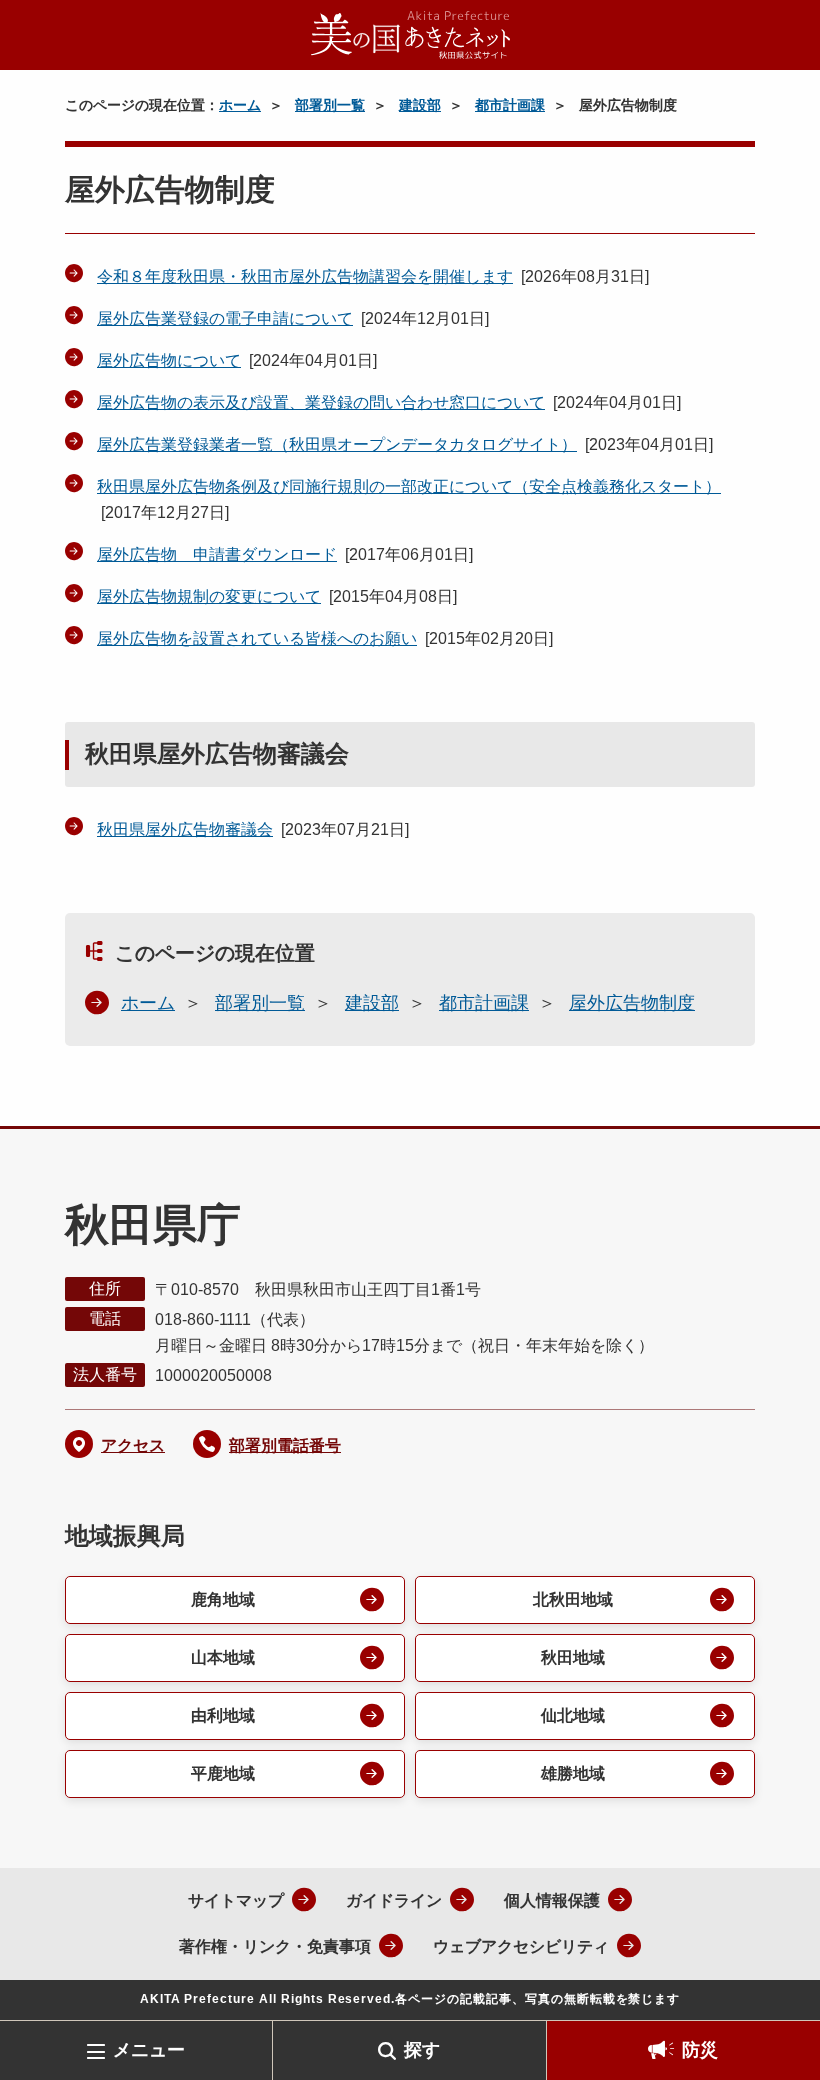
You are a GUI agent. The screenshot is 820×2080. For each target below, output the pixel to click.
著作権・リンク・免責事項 (275, 1946)
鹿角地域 (223, 1599)
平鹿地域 (223, 1773)
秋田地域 (573, 1657)
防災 (700, 2050)
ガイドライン (394, 1900)
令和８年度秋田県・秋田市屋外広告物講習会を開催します (305, 276)
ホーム (240, 105)
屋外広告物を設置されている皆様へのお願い (257, 638)
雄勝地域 (573, 1773)
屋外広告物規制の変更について (209, 596)
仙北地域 (573, 1715)
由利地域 (223, 1715)
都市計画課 (510, 105)
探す (422, 2050)
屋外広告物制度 (632, 1003)
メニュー (149, 2050)
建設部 (420, 105)
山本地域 (223, 1657)
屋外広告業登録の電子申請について (225, 318)
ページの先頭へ (775, 1988)
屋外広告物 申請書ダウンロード (217, 554)
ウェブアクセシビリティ (521, 1946)
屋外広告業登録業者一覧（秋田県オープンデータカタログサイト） (337, 444)
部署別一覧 (330, 105)
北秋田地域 (573, 1599)
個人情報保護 (552, 1900)
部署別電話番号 (285, 1445)
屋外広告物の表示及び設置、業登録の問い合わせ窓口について (321, 402)
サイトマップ (236, 1900)
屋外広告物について (169, 360)
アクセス (133, 1445)
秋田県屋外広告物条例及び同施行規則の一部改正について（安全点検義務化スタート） (409, 486)
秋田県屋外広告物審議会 (185, 829)
